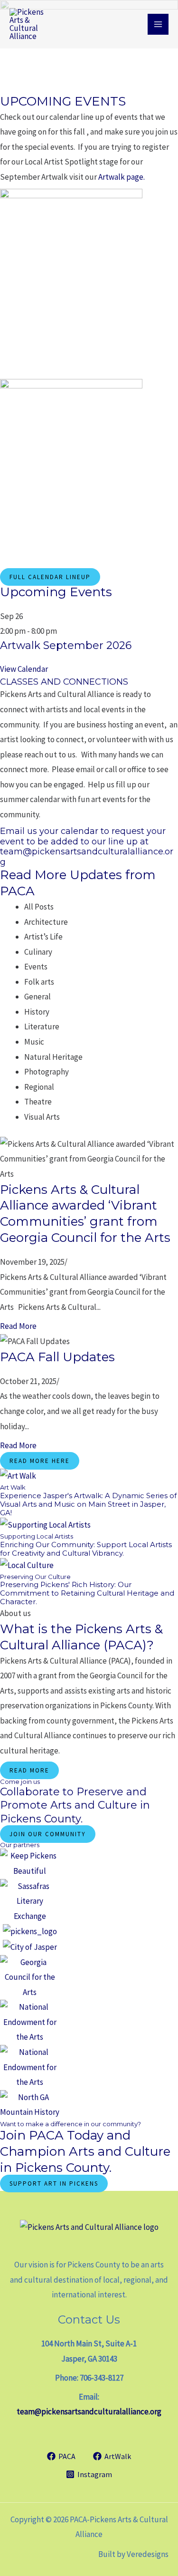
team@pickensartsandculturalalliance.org (89, 2411)
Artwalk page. (122, 177)
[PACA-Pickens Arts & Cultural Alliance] (33, 24)
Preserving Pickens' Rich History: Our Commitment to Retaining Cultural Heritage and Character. (87, 1593)
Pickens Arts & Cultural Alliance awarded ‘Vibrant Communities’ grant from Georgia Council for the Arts (85, 1214)
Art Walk (13, 1487)
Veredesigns (148, 2554)
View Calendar (24, 669)
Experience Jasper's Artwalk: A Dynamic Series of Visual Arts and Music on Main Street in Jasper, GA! (88, 1504)
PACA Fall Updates (57, 1357)
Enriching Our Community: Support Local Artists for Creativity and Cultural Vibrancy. (86, 1549)
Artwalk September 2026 (66, 645)
